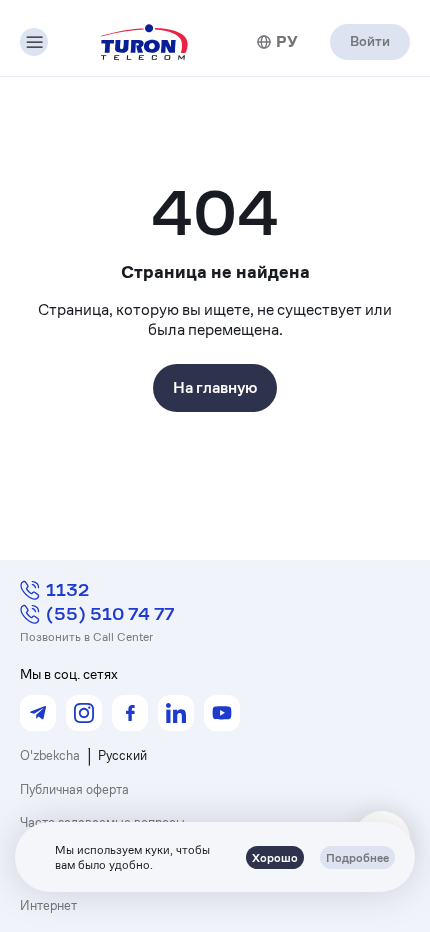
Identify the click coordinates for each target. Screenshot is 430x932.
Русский (122, 755)
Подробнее (357, 857)
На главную (215, 387)
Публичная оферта (74, 789)
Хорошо (275, 857)
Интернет (48, 905)
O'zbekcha (50, 755)
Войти (370, 41)
